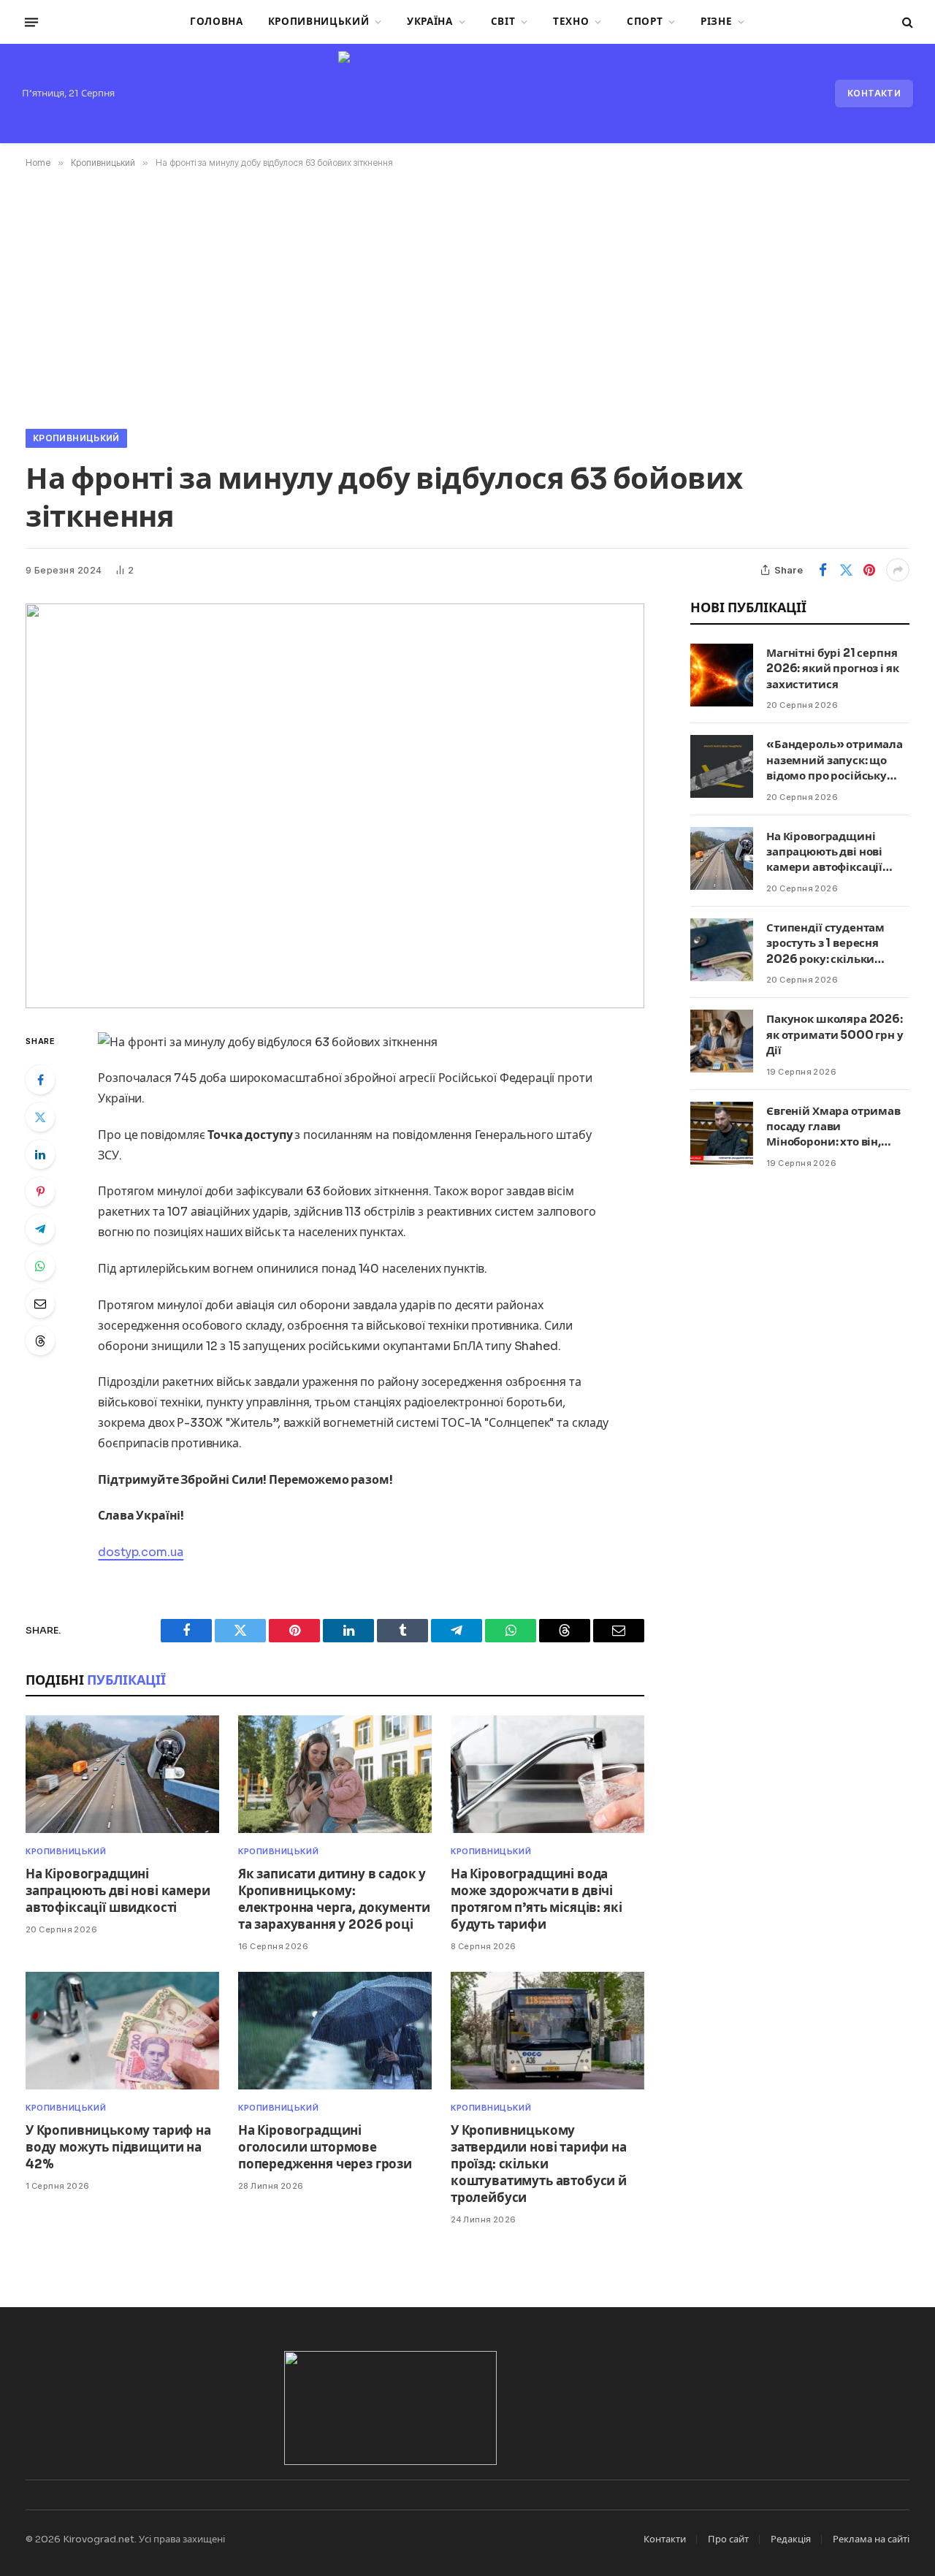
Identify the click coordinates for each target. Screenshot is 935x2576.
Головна (217, 22)
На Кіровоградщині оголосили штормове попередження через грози (325, 2148)
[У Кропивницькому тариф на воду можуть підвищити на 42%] (122, 2031)
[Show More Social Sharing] (898, 570)
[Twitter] (40, 1117)
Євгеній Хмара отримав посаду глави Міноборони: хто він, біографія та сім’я (833, 1127)
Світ (503, 22)
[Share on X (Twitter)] (846, 570)
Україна (430, 22)
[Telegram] (40, 1229)
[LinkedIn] (40, 1154)
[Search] (906, 22)
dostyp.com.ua (141, 1552)
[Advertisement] (467, 296)
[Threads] (40, 1341)
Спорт (645, 22)
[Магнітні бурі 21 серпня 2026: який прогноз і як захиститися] (722, 675)
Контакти (874, 93)
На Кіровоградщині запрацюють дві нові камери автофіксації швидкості (118, 1891)
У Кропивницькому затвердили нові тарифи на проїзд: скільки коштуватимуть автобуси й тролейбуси (539, 2164)
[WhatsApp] (40, 1266)
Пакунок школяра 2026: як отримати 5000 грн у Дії (835, 1034)
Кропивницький (319, 22)
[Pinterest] (40, 1192)
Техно (571, 22)
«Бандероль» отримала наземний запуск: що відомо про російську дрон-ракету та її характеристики (835, 760)
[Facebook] (40, 1080)
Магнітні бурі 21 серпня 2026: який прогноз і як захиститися (833, 668)
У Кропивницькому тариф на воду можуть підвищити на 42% (118, 2148)
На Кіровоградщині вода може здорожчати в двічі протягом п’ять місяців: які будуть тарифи (536, 1899)
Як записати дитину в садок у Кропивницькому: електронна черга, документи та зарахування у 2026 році (334, 1899)
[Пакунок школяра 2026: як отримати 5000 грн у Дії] (722, 1041)
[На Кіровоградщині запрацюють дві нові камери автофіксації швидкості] (122, 1774)
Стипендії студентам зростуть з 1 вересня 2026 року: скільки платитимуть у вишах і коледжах (832, 944)
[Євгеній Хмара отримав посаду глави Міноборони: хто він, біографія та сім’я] (722, 1133)
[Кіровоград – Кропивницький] (467, 94)
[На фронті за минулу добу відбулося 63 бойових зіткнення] (335, 806)
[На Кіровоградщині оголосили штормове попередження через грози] (335, 2031)
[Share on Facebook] (823, 570)
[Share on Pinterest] (869, 570)
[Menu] (31, 22)
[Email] (40, 1303)
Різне (716, 22)
